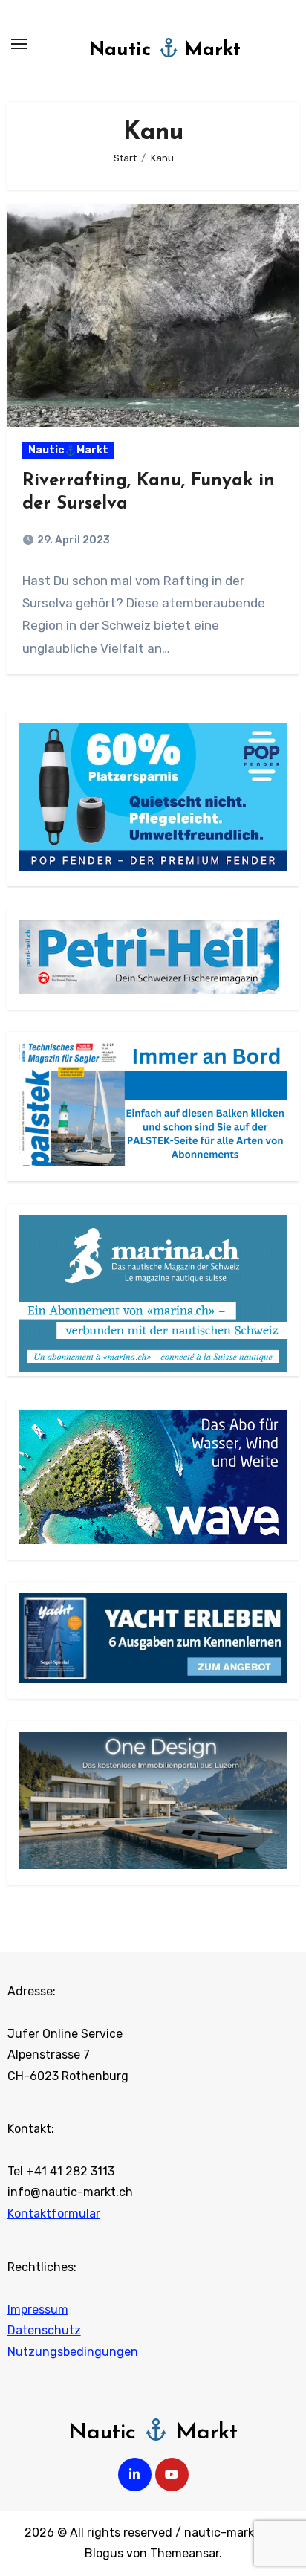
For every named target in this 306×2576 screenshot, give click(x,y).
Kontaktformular (54, 2214)
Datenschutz (44, 2330)
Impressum (38, 2309)
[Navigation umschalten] (19, 44)
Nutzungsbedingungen (73, 2352)
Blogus (104, 2553)
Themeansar (185, 2553)
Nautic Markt (165, 50)
